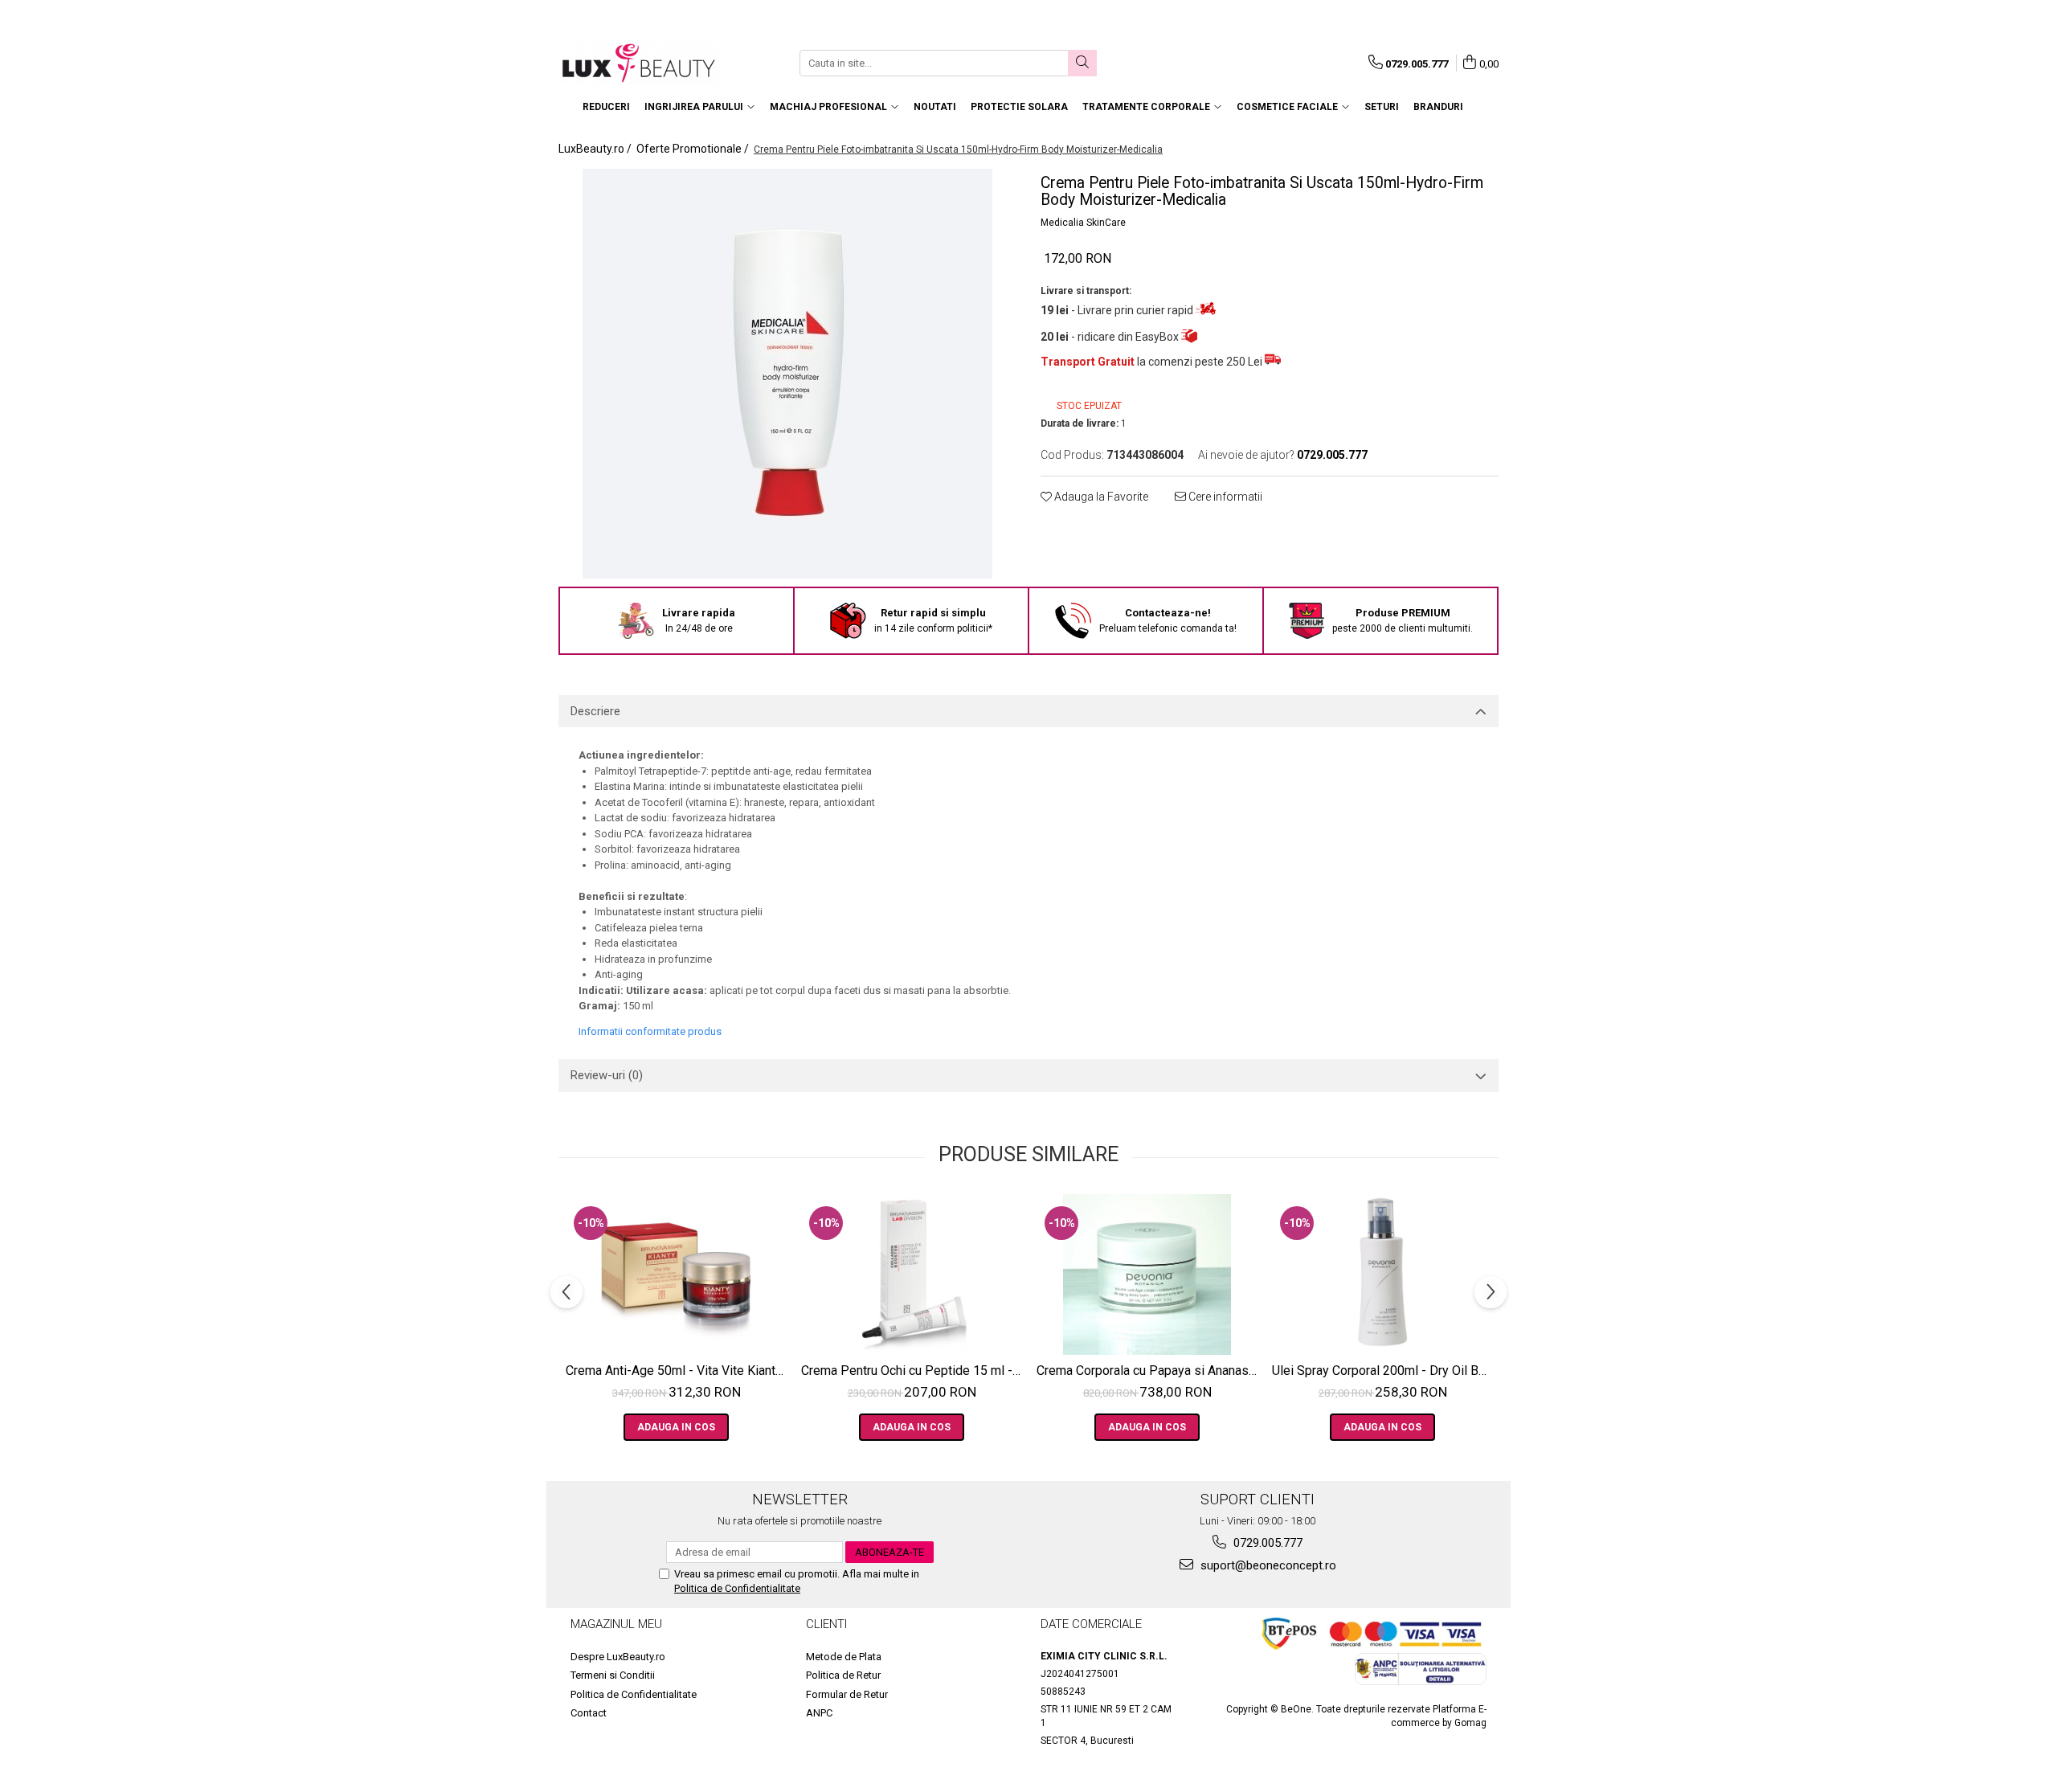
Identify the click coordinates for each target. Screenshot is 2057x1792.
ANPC (819, 1713)
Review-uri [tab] (607, 1075)
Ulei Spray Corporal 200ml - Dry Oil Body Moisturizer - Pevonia (1384, 1371)
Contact (589, 1713)
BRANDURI (1438, 107)
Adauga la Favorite (1100, 497)
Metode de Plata (844, 1657)
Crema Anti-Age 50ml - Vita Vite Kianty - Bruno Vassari (678, 1371)
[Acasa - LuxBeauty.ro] (639, 63)
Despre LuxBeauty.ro (618, 1657)
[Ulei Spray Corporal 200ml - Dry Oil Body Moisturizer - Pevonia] (1382, 1274)
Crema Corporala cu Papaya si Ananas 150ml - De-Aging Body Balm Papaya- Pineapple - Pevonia (1149, 1371)
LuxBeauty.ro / (596, 149)
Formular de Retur (847, 1694)
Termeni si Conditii (613, 1675)
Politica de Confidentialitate (737, 1588)
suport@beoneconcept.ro (1267, 1565)
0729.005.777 (1266, 1543)
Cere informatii (1224, 497)
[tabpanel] (787, 374)
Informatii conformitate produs (650, 1031)
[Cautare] (1082, 63)
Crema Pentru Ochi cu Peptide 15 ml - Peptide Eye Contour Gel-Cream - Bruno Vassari (914, 1371)
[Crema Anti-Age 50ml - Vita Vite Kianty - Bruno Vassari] (676, 1274)
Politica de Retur (843, 1675)
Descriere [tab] (595, 711)
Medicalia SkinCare (1083, 223)
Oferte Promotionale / (694, 149)
